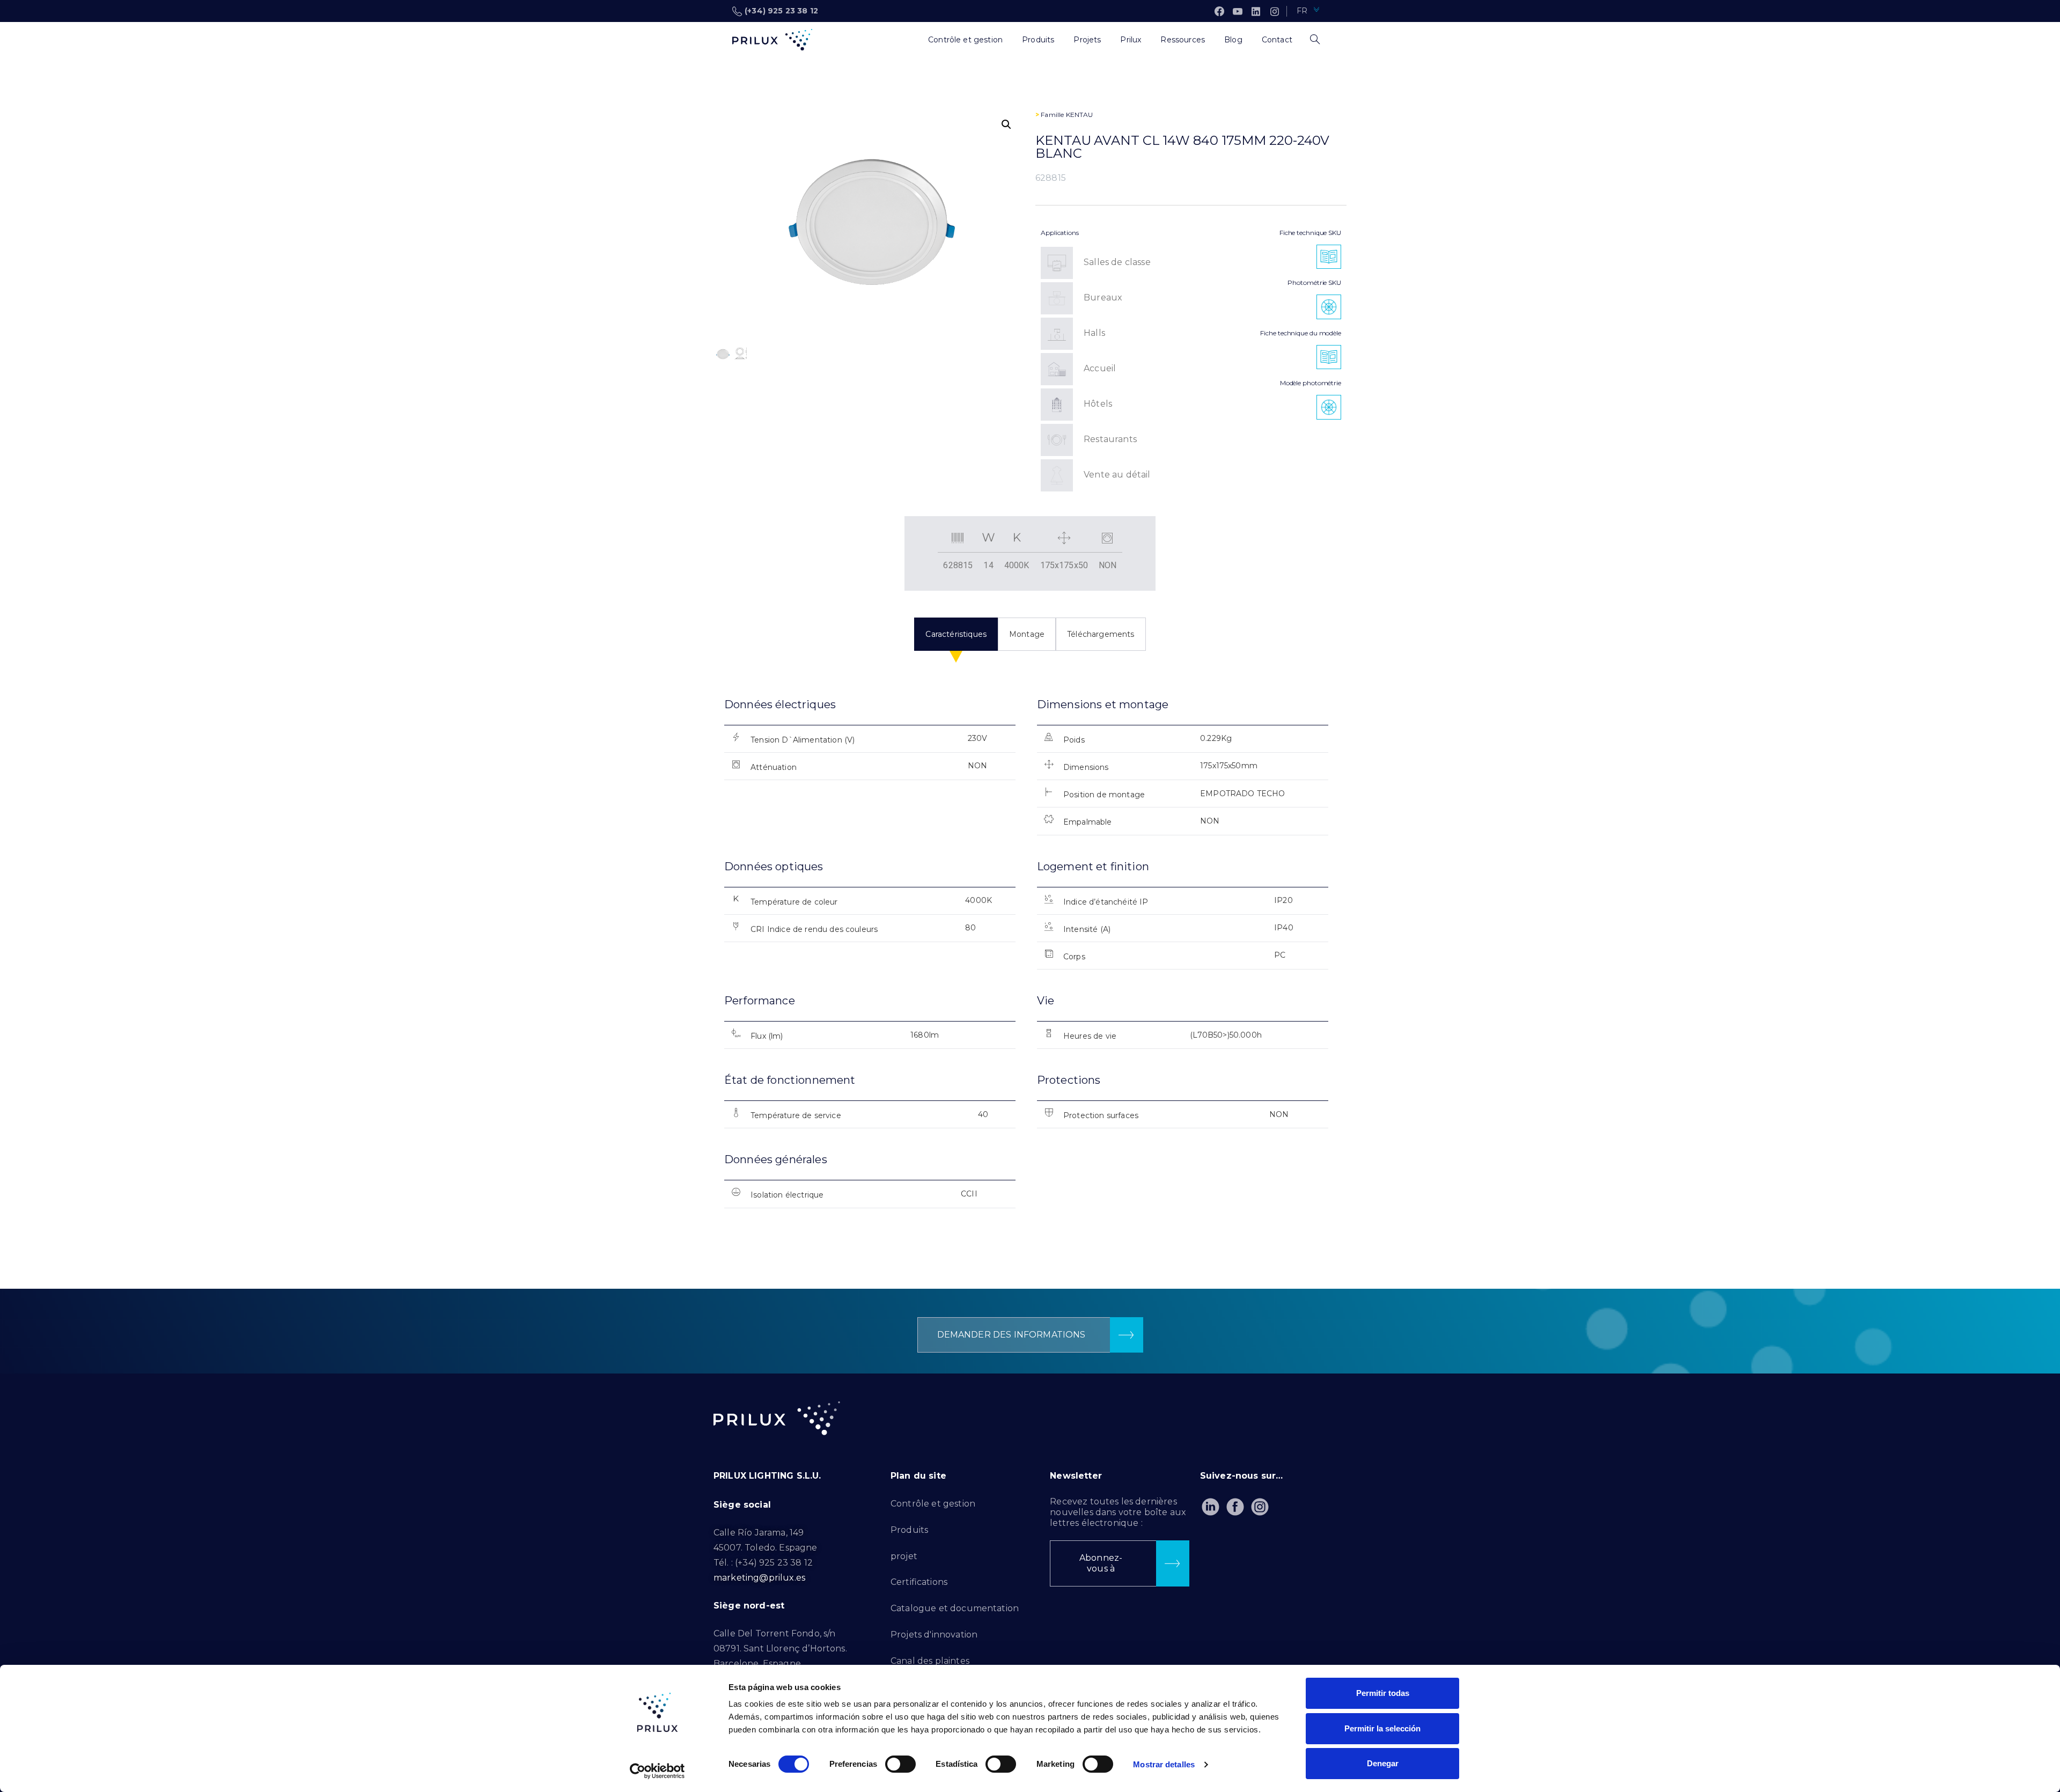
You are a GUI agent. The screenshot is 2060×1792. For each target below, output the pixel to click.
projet (904, 1556)
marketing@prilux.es (759, 1578)
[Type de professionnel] (909, 40)
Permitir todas (1383, 1693)
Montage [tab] (1027, 634)
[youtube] (1238, 11)
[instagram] (1275, 11)
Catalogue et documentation (955, 1608)
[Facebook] (1219, 11)
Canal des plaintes (930, 1661)
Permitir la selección (1382, 1728)
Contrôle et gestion (933, 1504)
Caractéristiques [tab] (956, 634)
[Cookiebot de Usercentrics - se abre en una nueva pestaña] (657, 1771)
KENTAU (1080, 115)
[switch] (900, 1764)
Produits (909, 1530)
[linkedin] (1256, 11)
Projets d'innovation (934, 1635)
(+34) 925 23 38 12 (781, 11)
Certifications (919, 1582)
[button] (1006, 124)
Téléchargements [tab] (1101, 634)
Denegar (1383, 1763)
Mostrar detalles (1164, 1764)
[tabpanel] (1030, 962)
